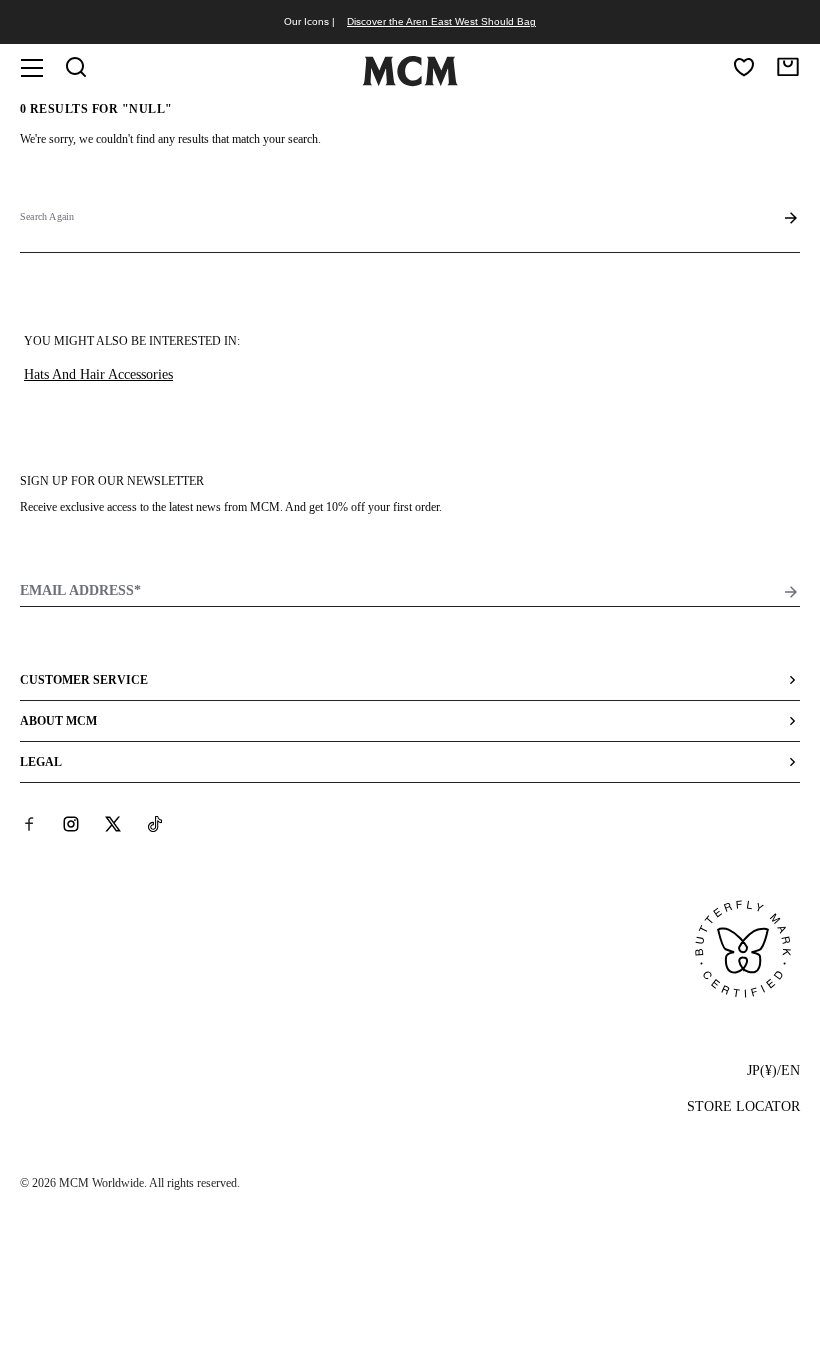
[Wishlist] (744, 67)
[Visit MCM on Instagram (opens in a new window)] (71, 824)
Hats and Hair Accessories (98, 374)
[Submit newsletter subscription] (791, 592)
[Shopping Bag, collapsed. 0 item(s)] (788, 67)
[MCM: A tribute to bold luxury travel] (410, 82)
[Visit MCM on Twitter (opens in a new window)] (113, 824)
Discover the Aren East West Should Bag (441, 21)
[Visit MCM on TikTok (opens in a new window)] (155, 824)
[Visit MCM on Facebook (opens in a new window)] (29, 824)
